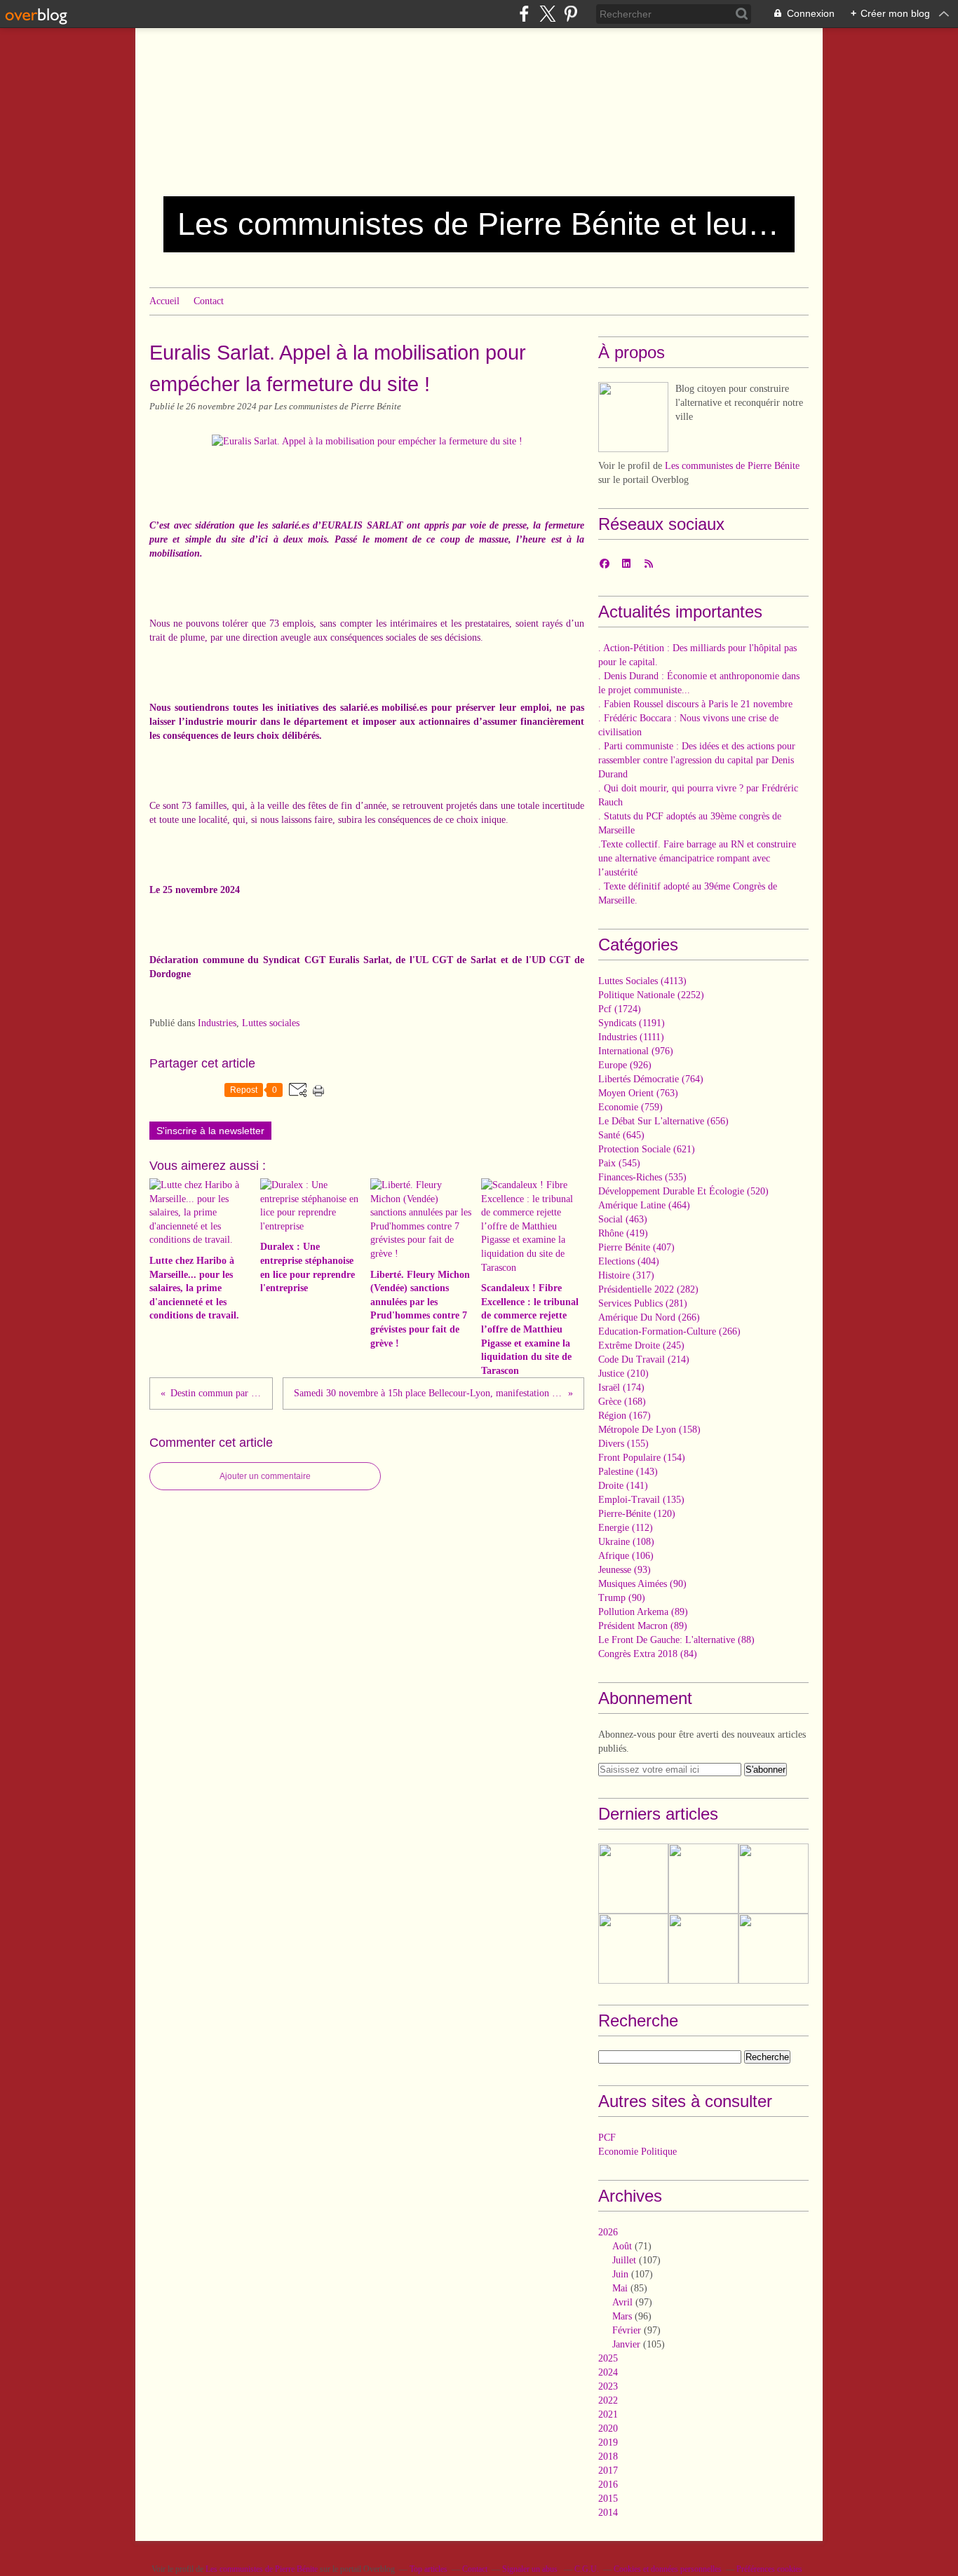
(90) (642, 1584)
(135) (641, 1500)
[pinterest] (571, 14)
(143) (628, 1472)
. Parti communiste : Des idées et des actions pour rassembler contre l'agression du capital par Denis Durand (697, 760)
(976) (636, 1051)
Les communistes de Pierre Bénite (732, 466)
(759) (630, 1107)
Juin (620, 2274)
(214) (644, 1359)
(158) (649, 1430)
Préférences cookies (769, 2569)
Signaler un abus (531, 2569)
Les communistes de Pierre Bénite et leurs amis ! (479, 224)
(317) (626, 1275)
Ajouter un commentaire (265, 1476)
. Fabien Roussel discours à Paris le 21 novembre (695, 704)
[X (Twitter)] (547, 14)
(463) (623, 1219)
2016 (608, 2485)
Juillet (624, 2260)
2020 (608, 2428)
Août (622, 2246)
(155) (623, 1444)
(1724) (620, 1009)
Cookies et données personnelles (668, 2569)
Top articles (429, 2569)
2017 (608, 2471)
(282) (648, 1289)
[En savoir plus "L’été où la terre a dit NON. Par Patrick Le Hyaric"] (703, 1879)
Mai (620, 2288)
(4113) (642, 981)
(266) (649, 1317)
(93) (625, 1570)
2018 (608, 2456)
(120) (637, 1514)
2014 (608, 2513)
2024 (608, 2372)
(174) (621, 1388)
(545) (619, 1163)
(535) (642, 1177)
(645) (621, 1135)
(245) (641, 1345)
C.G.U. (587, 2569)
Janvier (626, 2344)
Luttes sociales (271, 1023)
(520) (683, 1191)
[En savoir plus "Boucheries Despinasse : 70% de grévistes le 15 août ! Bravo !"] (703, 1949)
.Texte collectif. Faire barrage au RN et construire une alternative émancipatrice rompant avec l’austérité (697, 858)
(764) (651, 1079)
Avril (622, 2302)
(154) (642, 1458)
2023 (608, 2386)
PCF (607, 2138)
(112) (626, 1528)
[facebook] (524, 14)
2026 (608, 2232)
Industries (217, 1023)
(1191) (632, 1023)
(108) (626, 1542)
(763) (638, 1093)
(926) (625, 1065)
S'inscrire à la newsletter (210, 1131)
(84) (648, 1654)
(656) (663, 1121)
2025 (608, 2358)
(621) (647, 1149)
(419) (623, 1233)
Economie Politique (637, 2152)
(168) (622, 1402)
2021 (608, 2414)
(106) (626, 1556)
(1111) (631, 1037)
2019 (608, 2442)
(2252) (651, 995)
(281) (643, 1303)
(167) (625, 1416)
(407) (636, 1247)
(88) (676, 1640)
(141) (623, 1486)
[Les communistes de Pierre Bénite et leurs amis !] (633, 417)
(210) (623, 1374)
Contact (209, 301)
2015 (608, 2499)
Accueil (164, 301)
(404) (629, 1261)
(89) (643, 1612)
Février (627, 2330)
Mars (622, 2316)
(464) (644, 1205)
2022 (608, 2400)
